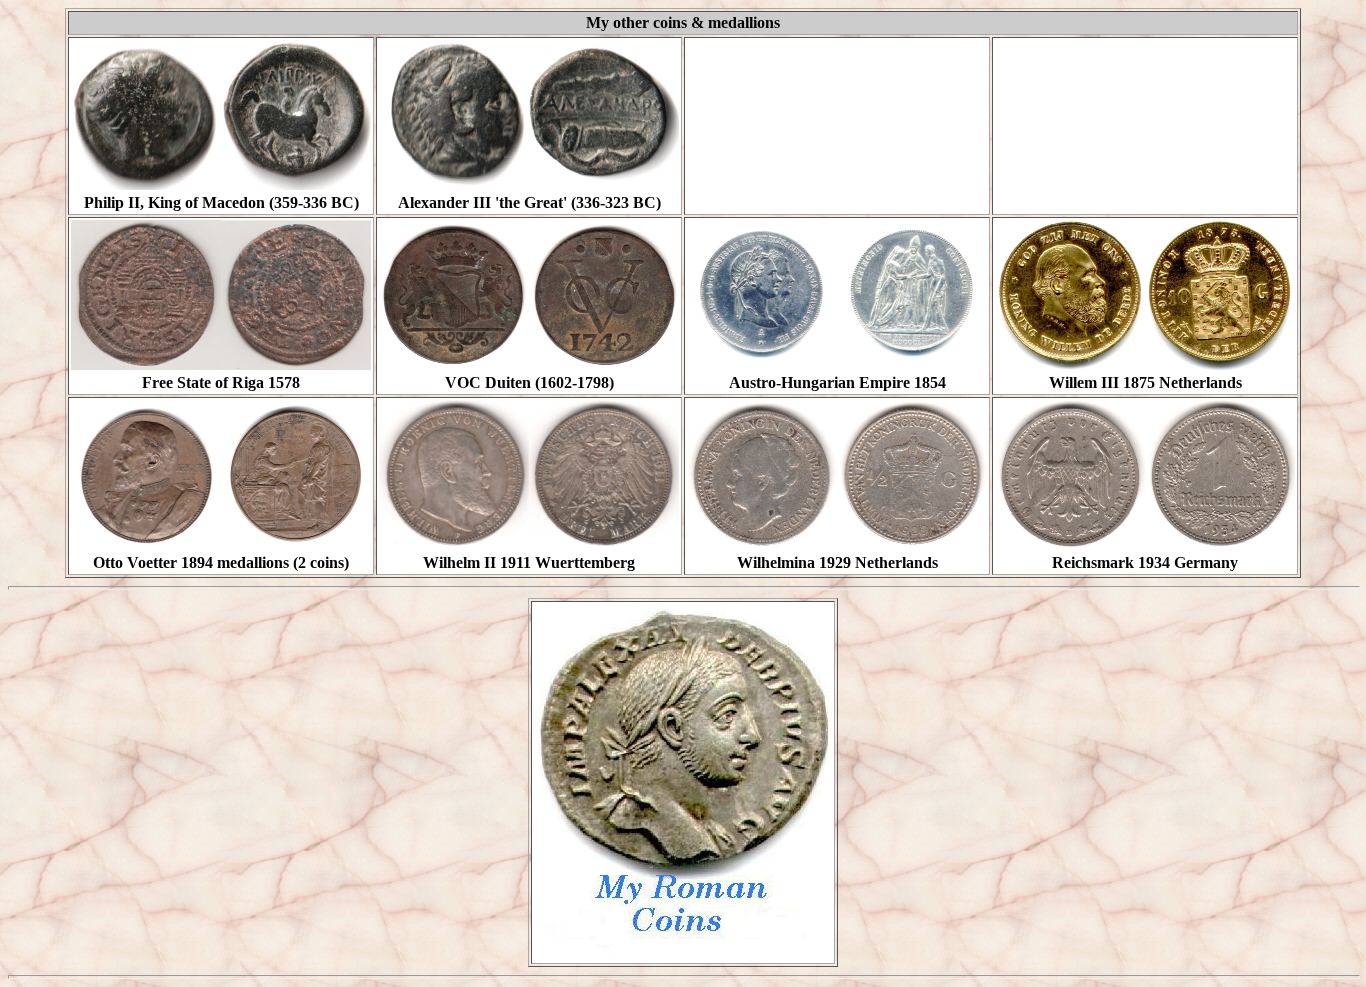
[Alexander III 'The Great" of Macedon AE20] (529, 184)
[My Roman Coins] (683, 952)
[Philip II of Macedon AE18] (221, 184)
